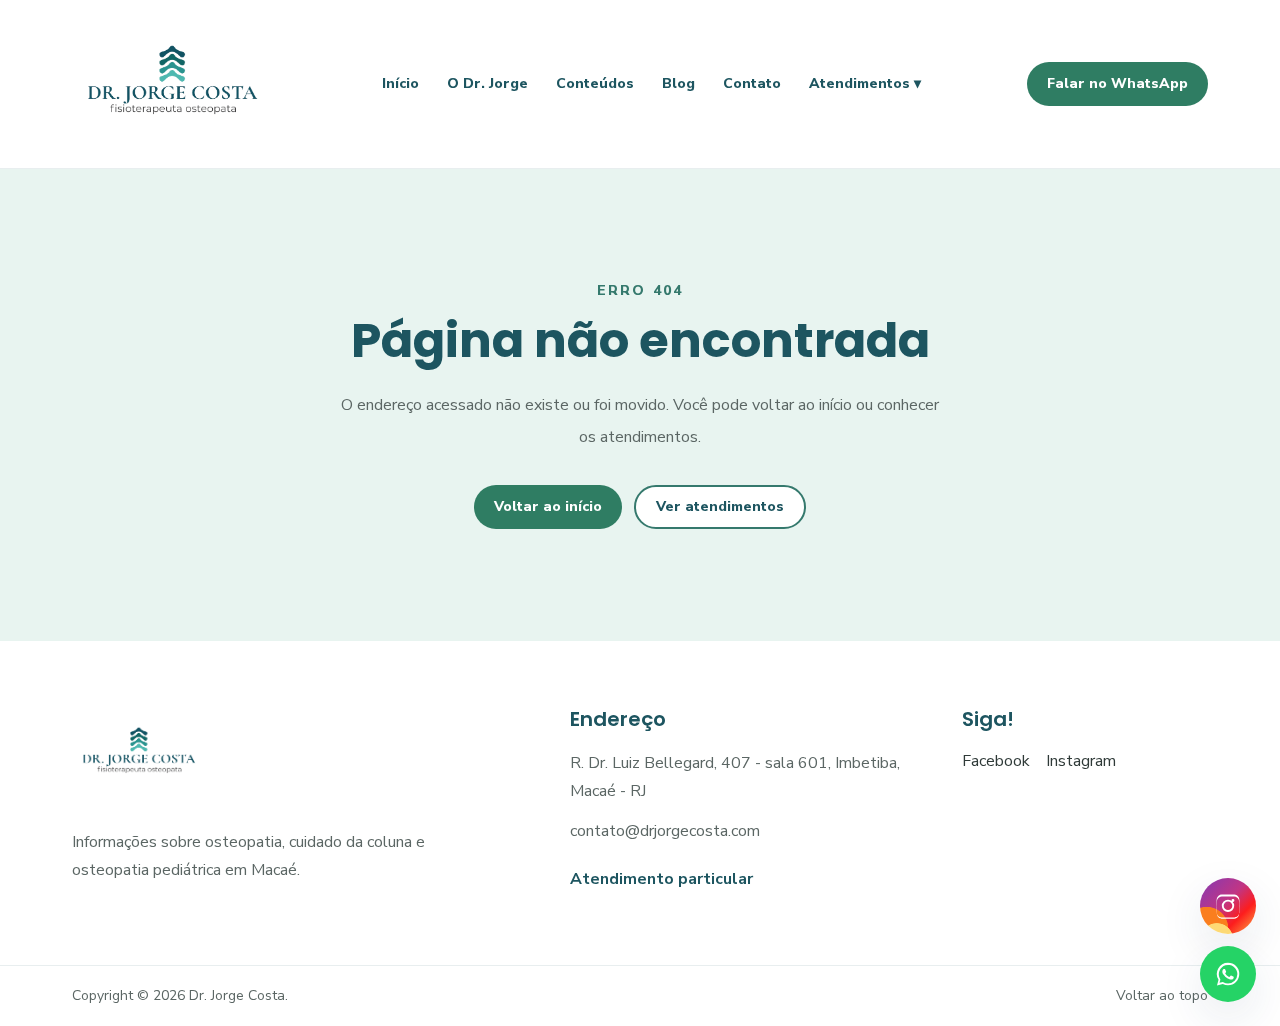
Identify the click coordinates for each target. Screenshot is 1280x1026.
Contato (752, 83)
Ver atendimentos (720, 506)
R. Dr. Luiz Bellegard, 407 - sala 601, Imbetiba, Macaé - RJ (735, 777)
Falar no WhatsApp (1117, 83)
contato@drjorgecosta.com (665, 831)
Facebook (996, 761)
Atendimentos (865, 83)
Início (400, 83)
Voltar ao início (548, 506)
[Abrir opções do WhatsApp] (1228, 974)
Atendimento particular (661, 879)
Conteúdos (595, 83)
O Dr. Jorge (487, 83)
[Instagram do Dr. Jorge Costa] (1228, 906)
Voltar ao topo (1162, 995)
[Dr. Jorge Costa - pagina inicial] (174, 84)
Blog (678, 83)
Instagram (1081, 761)
